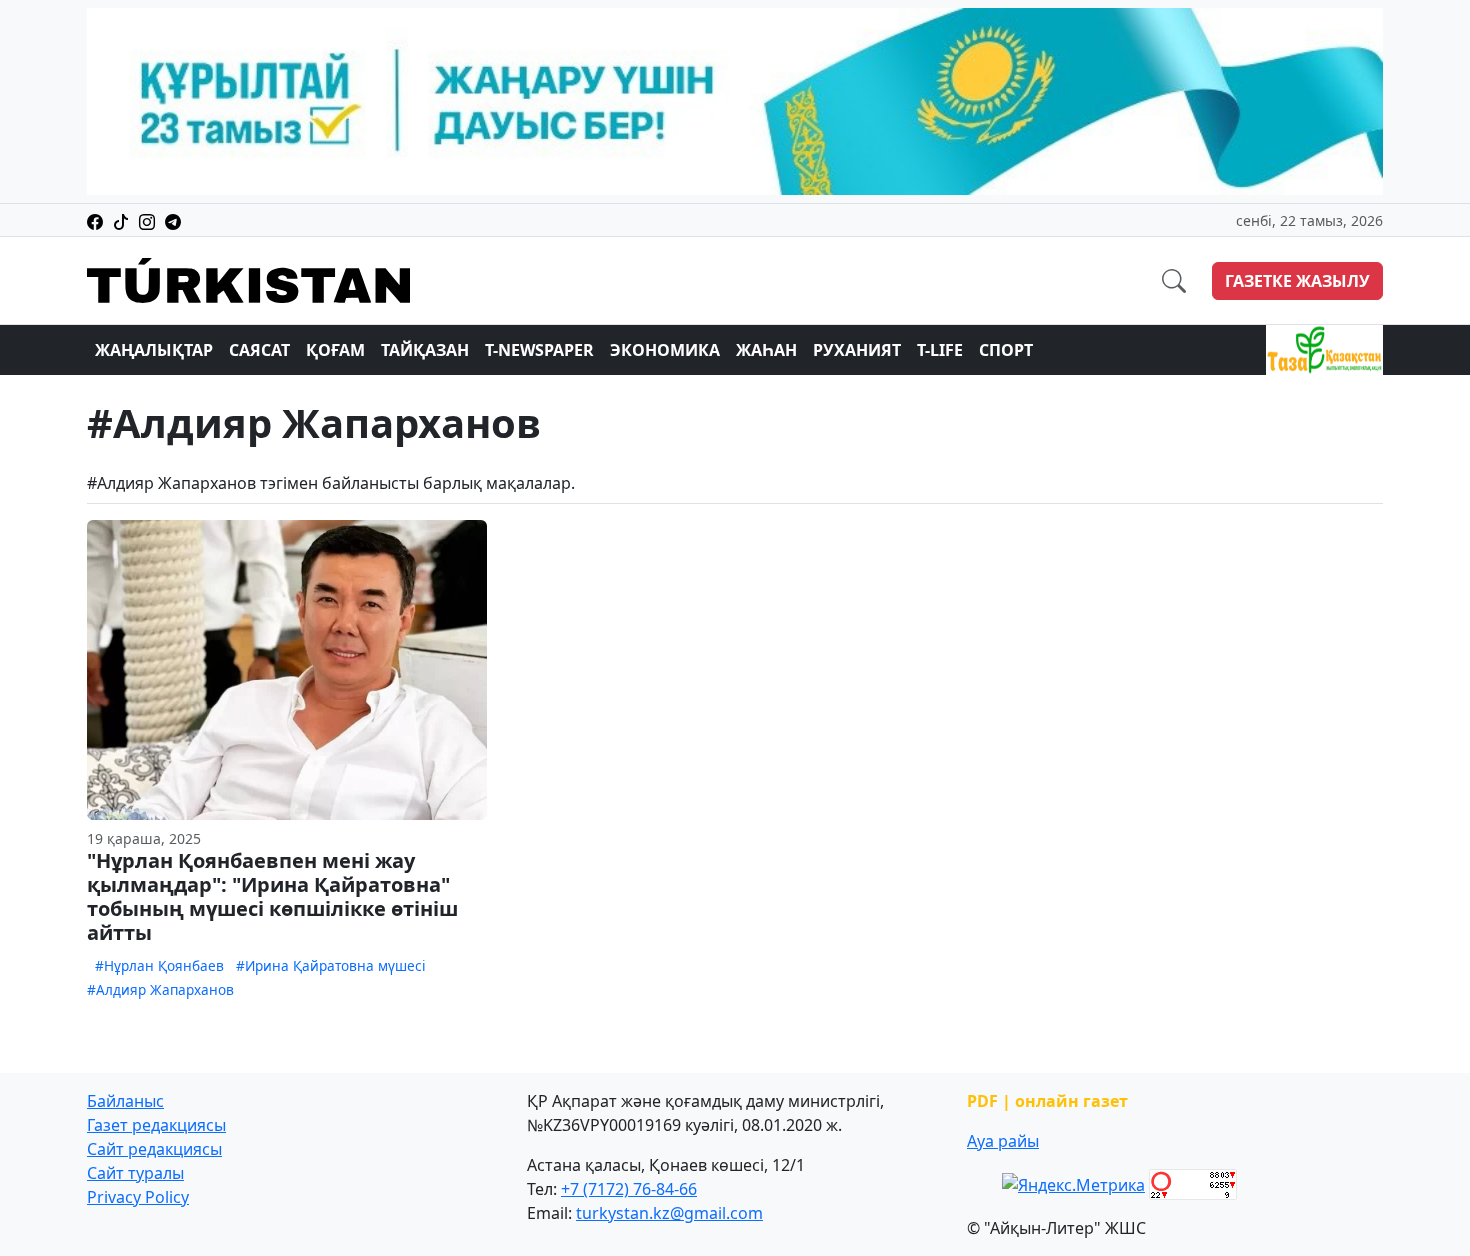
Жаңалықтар (154, 350)
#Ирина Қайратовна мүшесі (331, 965)
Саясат (259, 350)
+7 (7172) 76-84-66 (629, 1189)
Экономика (665, 350)
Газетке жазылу (1297, 281)
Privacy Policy (138, 1197)
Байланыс (125, 1101)
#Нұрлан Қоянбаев (159, 965)
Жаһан (766, 350)
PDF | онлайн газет (1047, 1101)
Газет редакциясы (156, 1125)
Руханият (857, 350)
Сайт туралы (135, 1173)
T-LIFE (940, 350)
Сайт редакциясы (154, 1149)
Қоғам (335, 350)
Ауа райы (1003, 1141)
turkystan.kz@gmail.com (669, 1213)
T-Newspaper (539, 350)
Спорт (1006, 350)
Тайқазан (425, 350)
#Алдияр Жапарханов (160, 989)
